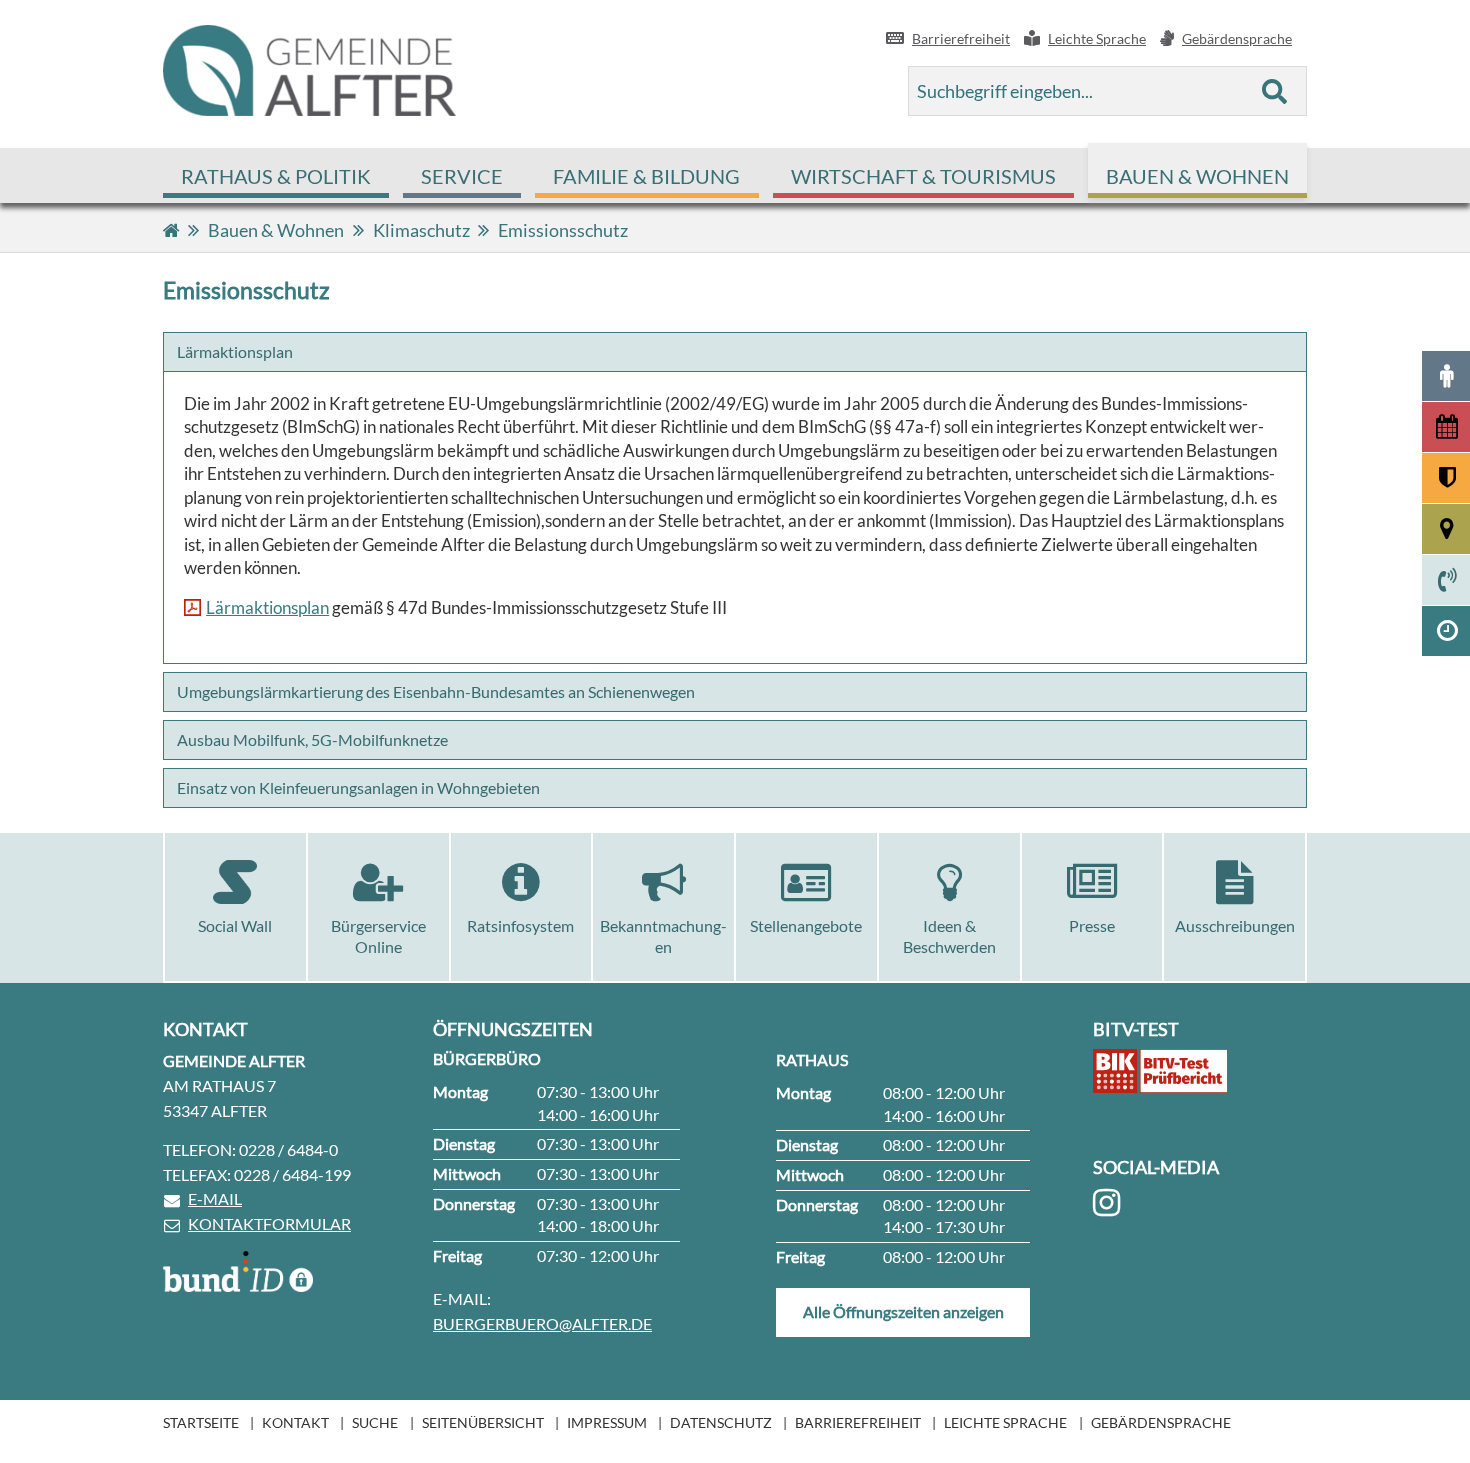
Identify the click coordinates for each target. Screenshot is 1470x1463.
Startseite (201, 1422)
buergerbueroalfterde (542, 1323)
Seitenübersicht (483, 1422)
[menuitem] (276, 175)
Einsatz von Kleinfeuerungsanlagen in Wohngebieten (358, 787)
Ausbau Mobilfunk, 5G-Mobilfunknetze (312, 739)
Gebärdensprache (1161, 1422)
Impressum (607, 1422)
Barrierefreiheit (858, 1422)
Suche (375, 1422)
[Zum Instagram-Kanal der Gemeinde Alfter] (1110, 1203)
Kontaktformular (269, 1223)
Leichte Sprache (1005, 1422)
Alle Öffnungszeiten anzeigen (903, 1311)
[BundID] (238, 1271)
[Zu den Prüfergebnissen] (1160, 1071)
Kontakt (295, 1422)
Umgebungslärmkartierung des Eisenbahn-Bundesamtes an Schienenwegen (436, 691)
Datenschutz (721, 1422)
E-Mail (215, 1198)
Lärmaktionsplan (235, 351)
